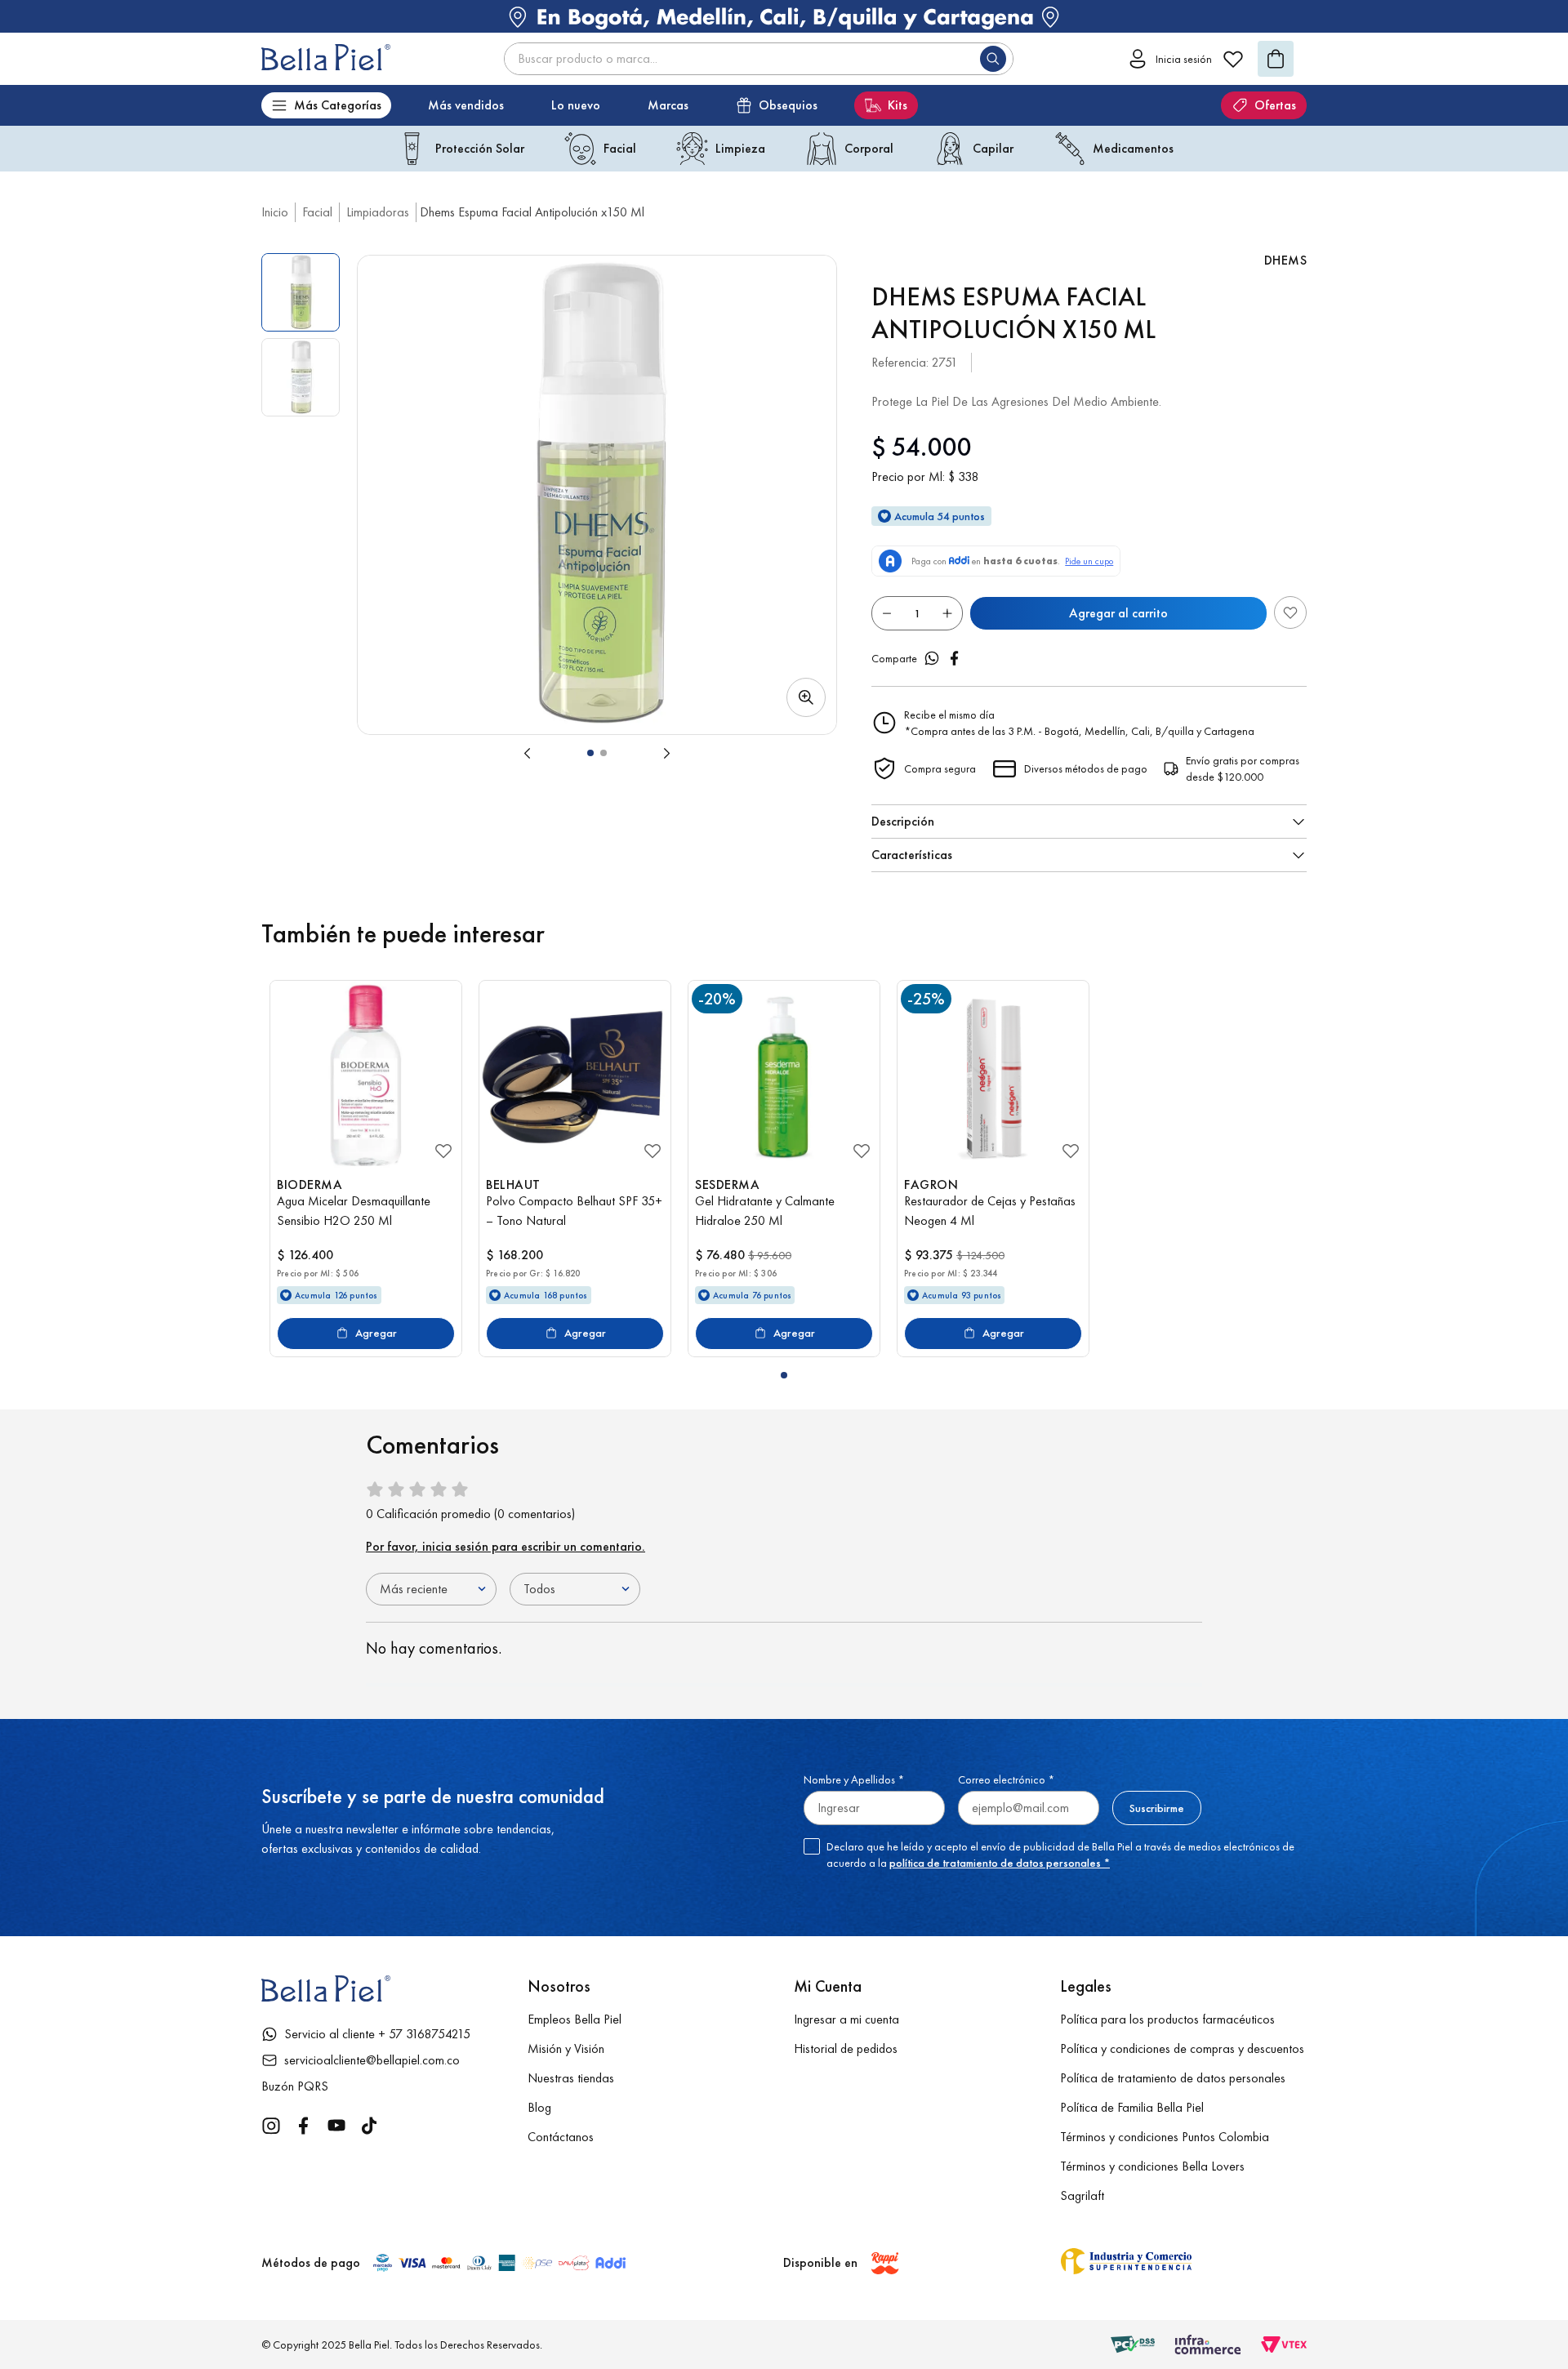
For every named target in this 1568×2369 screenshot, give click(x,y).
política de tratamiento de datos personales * (1000, 1863)
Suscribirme (1157, 1808)
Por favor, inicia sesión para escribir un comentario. (506, 1546)
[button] (597, 495)
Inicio (275, 212)
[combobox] (759, 59)
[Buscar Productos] (996, 59)
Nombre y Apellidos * (854, 1779)
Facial (317, 212)
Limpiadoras (378, 212)
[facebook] (955, 658)
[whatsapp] (932, 658)
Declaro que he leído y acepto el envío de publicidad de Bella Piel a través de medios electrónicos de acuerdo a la (1060, 1855)
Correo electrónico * (1006, 1779)
